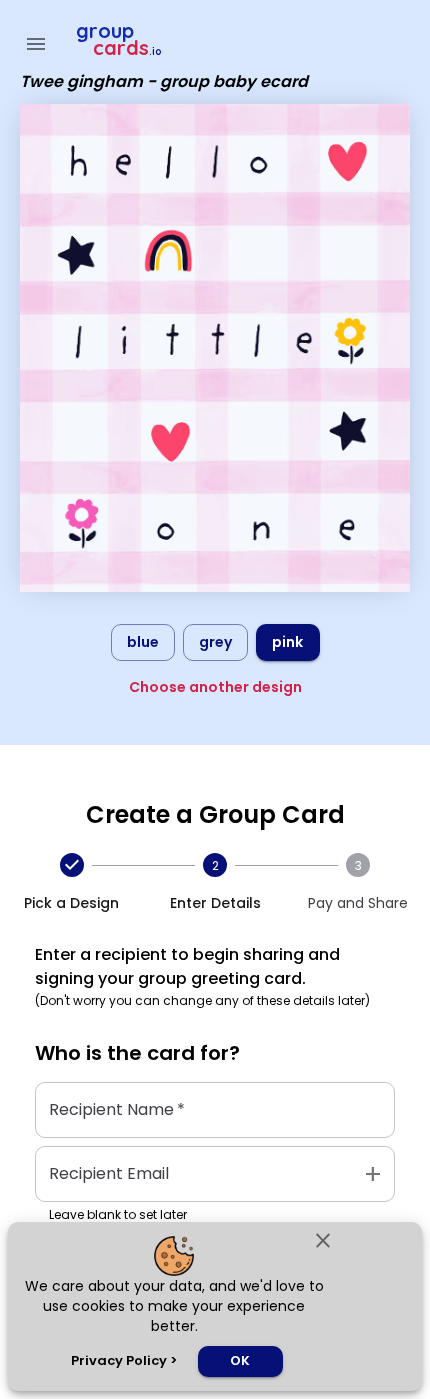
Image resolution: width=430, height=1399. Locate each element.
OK (240, 1360)
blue (143, 642)
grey (215, 642)
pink (287, 642)
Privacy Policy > (124, 1360)
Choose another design (215, 687)
